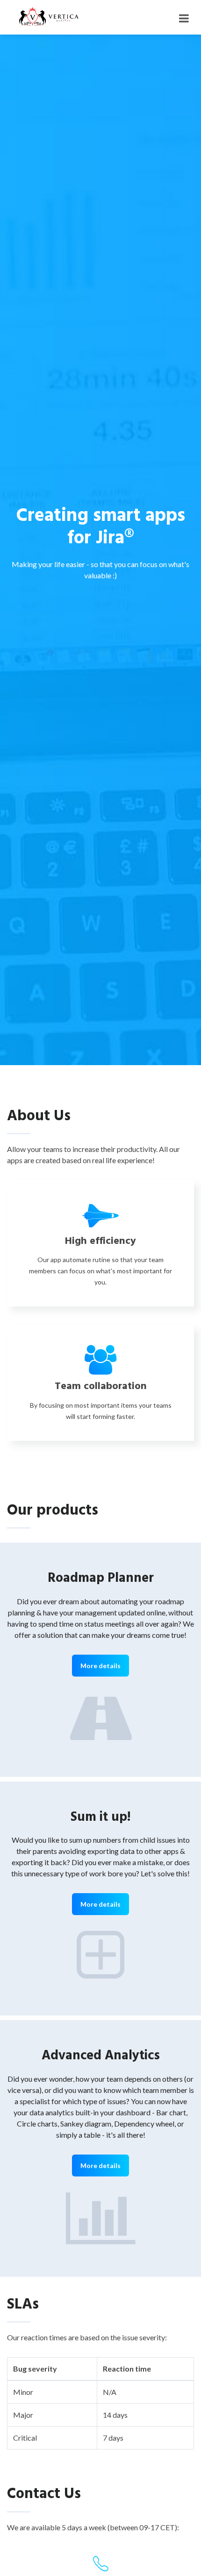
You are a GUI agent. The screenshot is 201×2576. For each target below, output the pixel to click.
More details (100, 1666)
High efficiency (100, 1241)
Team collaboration (101, 1386)
